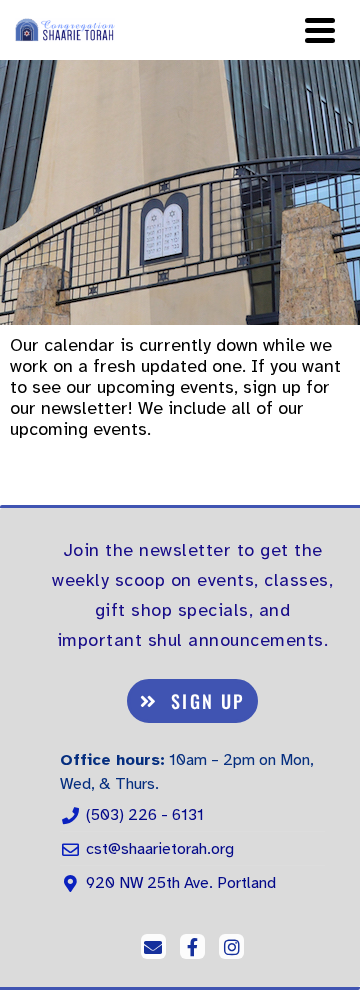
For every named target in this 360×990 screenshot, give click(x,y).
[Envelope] (153, 946)
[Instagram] (231, 946)
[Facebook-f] (192, 946)
